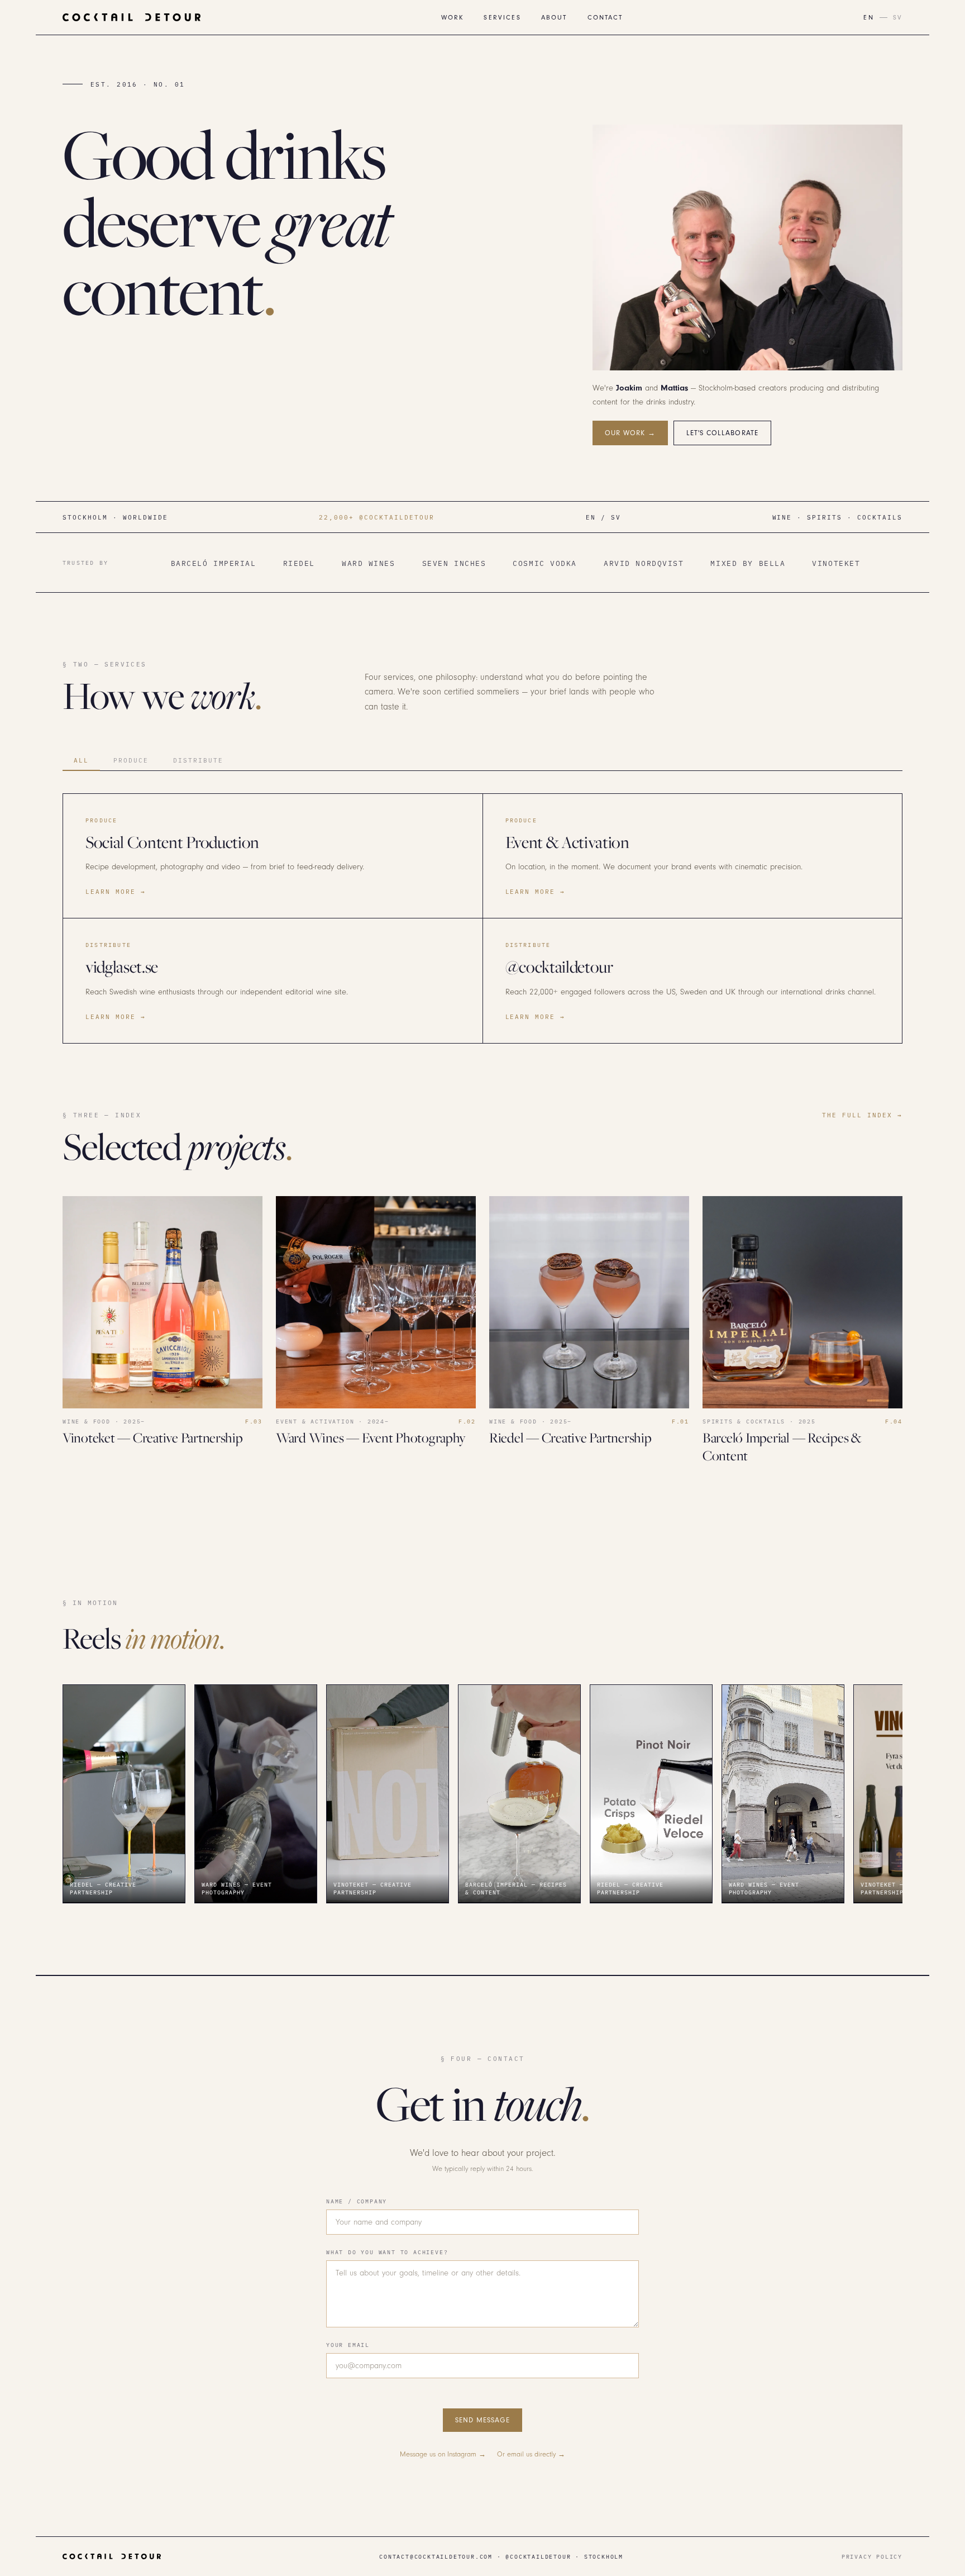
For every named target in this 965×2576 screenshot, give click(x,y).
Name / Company (357, 2201)
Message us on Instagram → (443, 2454)
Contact (605, 18)
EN (868, 18)
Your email (348, 2345)
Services (502, 18)
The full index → (862, 1115)
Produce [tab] (131, 760)
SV (898, 18)
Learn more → (116, 891)
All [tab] (81, 760)
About (554, 18)
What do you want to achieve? (387, 2252)
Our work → (630, 433)
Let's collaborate (722, 433)
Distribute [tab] (198, 760)
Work (453, 18)
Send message (482, 2420)
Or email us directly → (531, 2454)
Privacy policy (872, 2556)
